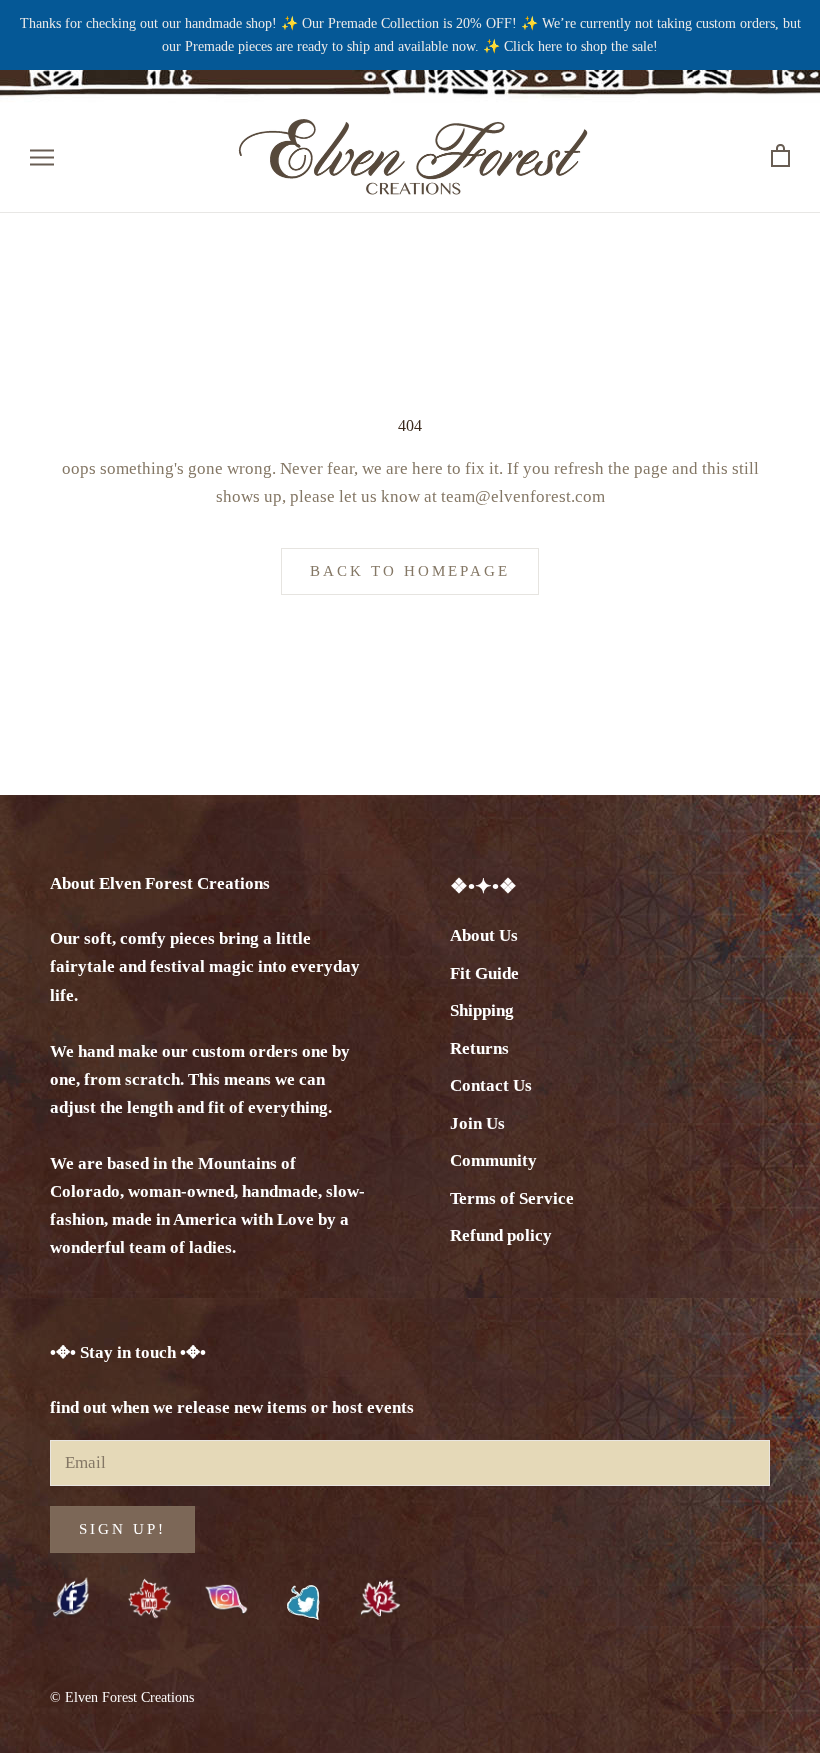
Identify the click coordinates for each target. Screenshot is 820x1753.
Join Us (477, 1123)
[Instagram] (226, 1598)
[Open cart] (780, 156)
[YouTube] (149, 1599)
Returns (479, 1048)
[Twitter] (303, 1603)
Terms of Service (512, 1198)
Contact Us (491, 1085)
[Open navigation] (42, 156)
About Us (484, 935)
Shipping (482, 1010)
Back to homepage (410, 571)
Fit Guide (484, 973)
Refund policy (501, 1235)
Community (493, 1160)
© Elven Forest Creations (122, 1697)
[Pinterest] (380, 1599)
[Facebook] (72, 1599)
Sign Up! (122, 1529)
